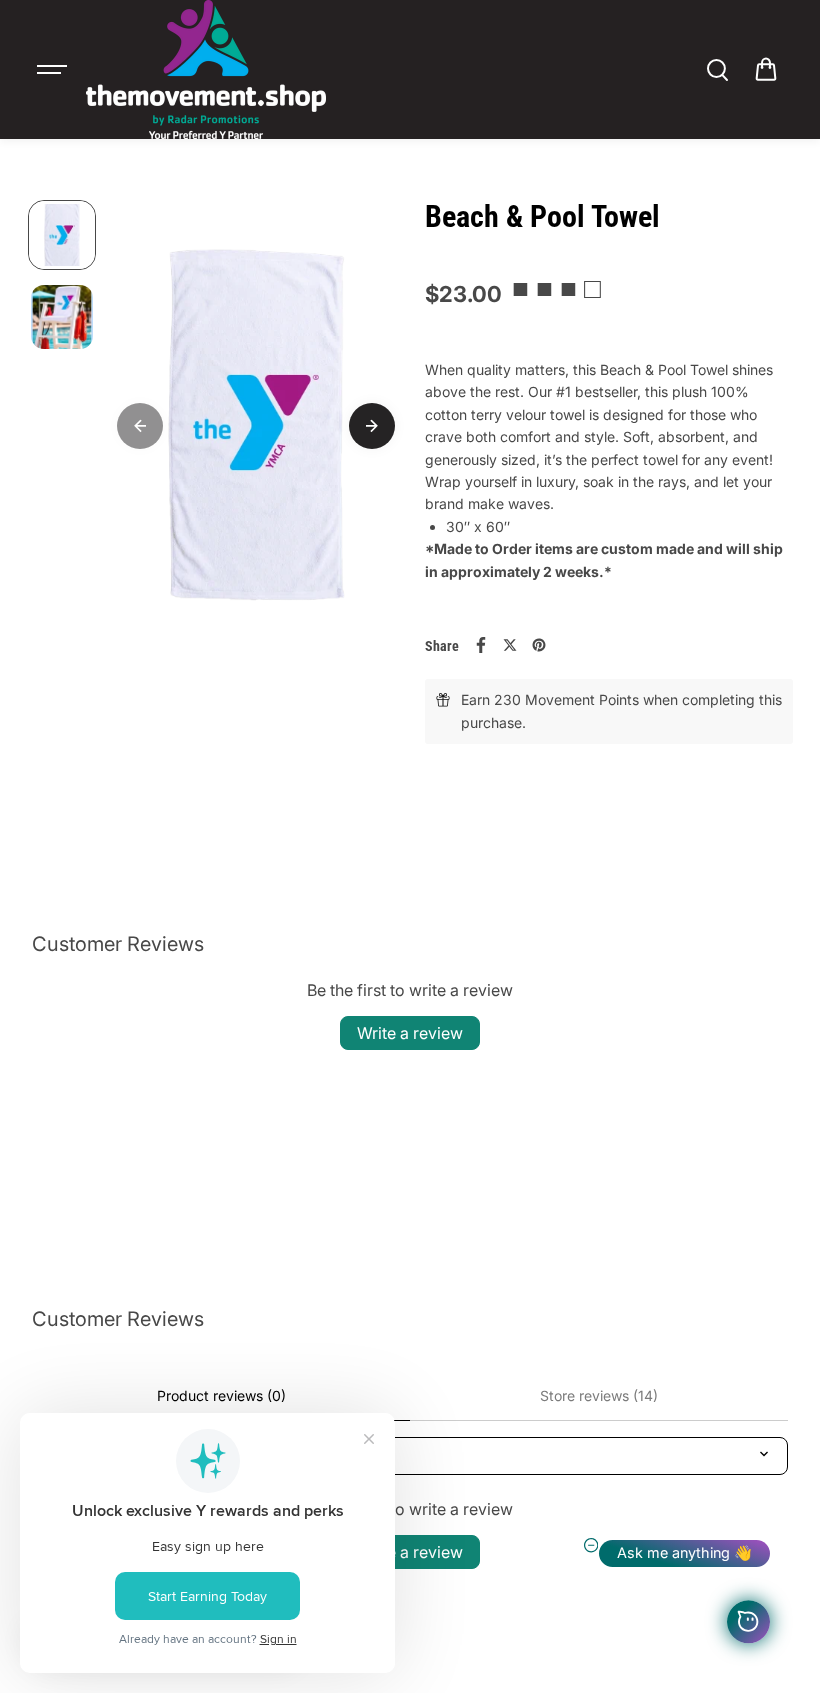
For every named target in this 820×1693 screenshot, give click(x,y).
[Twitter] (510, 645)
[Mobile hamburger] (54, 70)
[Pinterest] (539, 645)
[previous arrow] (140, 426)
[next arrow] (372, 426)
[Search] (717, 70)
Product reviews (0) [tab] (221, 1395)
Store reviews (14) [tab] (599, 1395)
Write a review (410, 1033)
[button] (766, 70)
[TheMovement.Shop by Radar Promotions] (206, 69)
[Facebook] (481, 645)
